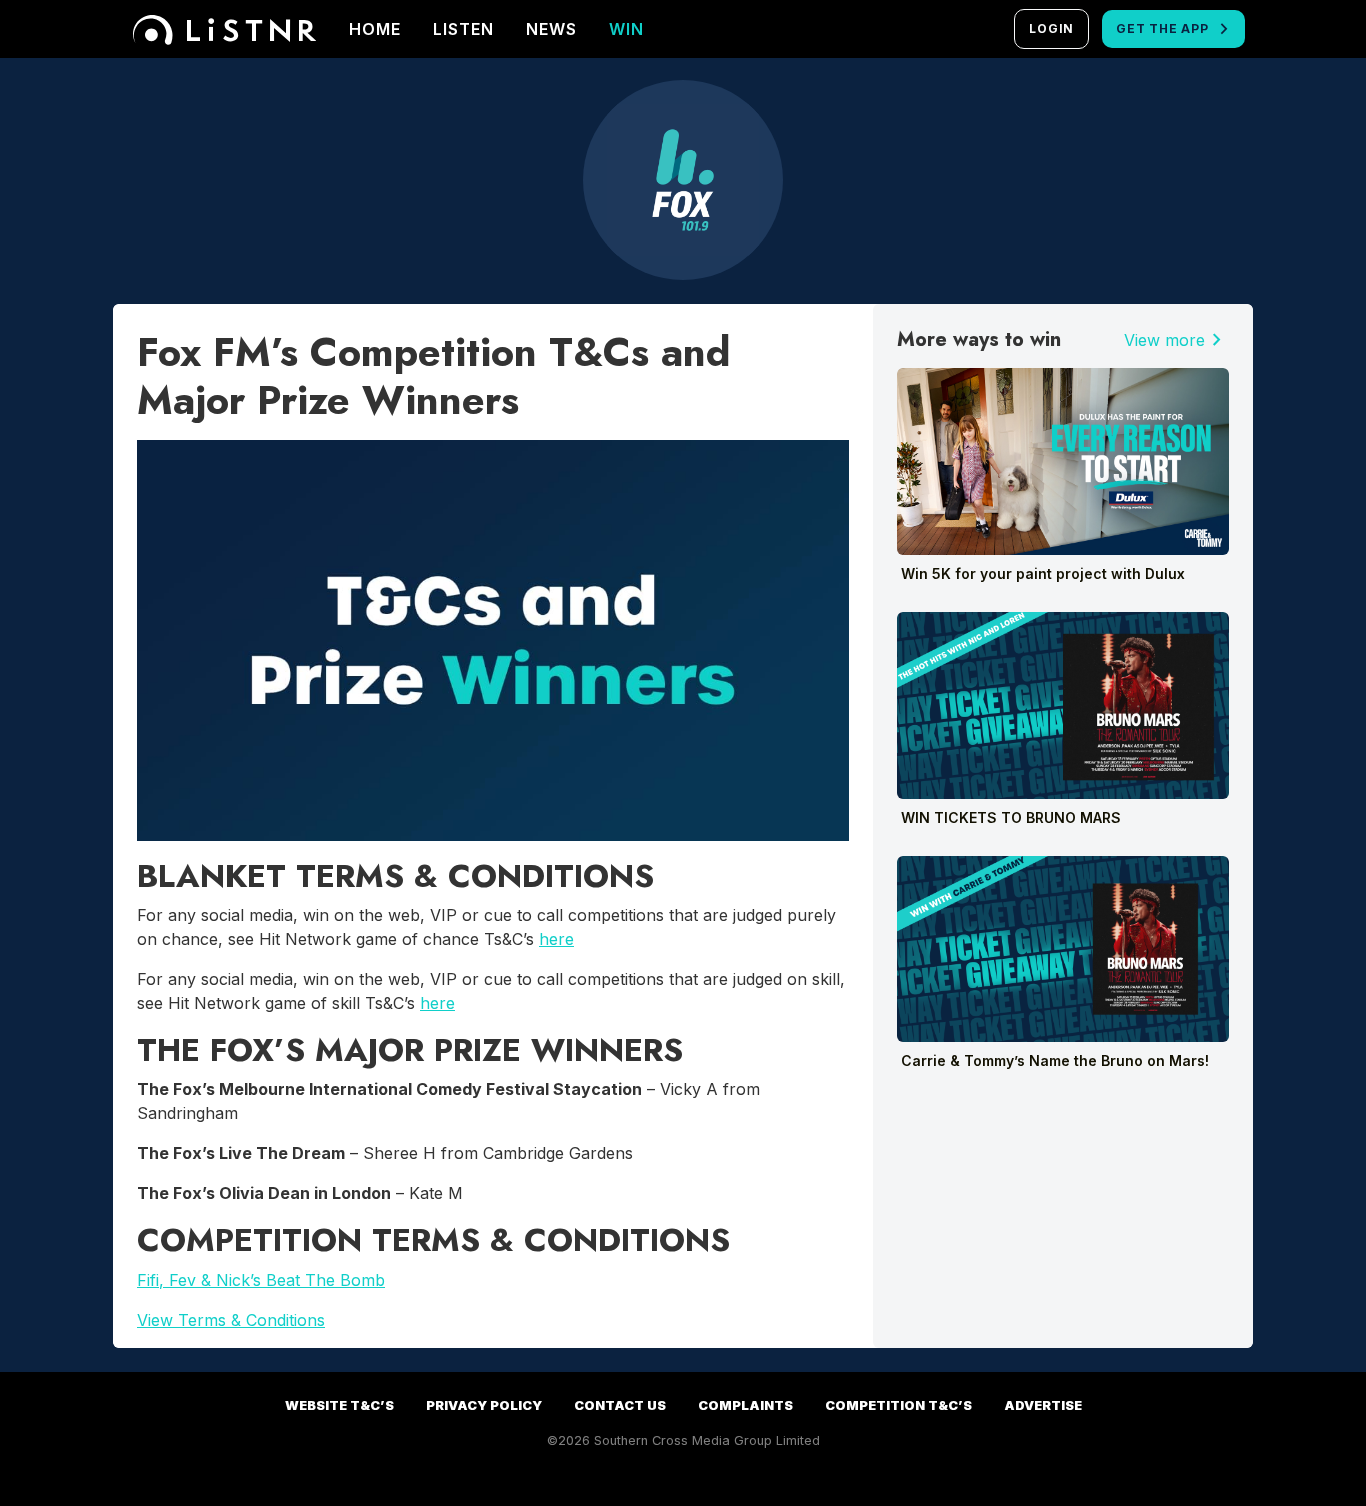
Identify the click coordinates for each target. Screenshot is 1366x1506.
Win (626, 29)
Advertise (1043, 1405)
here (556, 939)
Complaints (745, 1405)
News (551, 29)
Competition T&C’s (898, 1405)
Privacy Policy (484, 1405)
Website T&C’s (339, 1405)
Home (375, 29)
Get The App (1162, 28)
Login (1051, 28)
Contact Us (620, 1405)
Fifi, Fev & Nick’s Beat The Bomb (261, 1280)
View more (1176, 340)
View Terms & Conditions (231, 1320)
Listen (463, 29)
